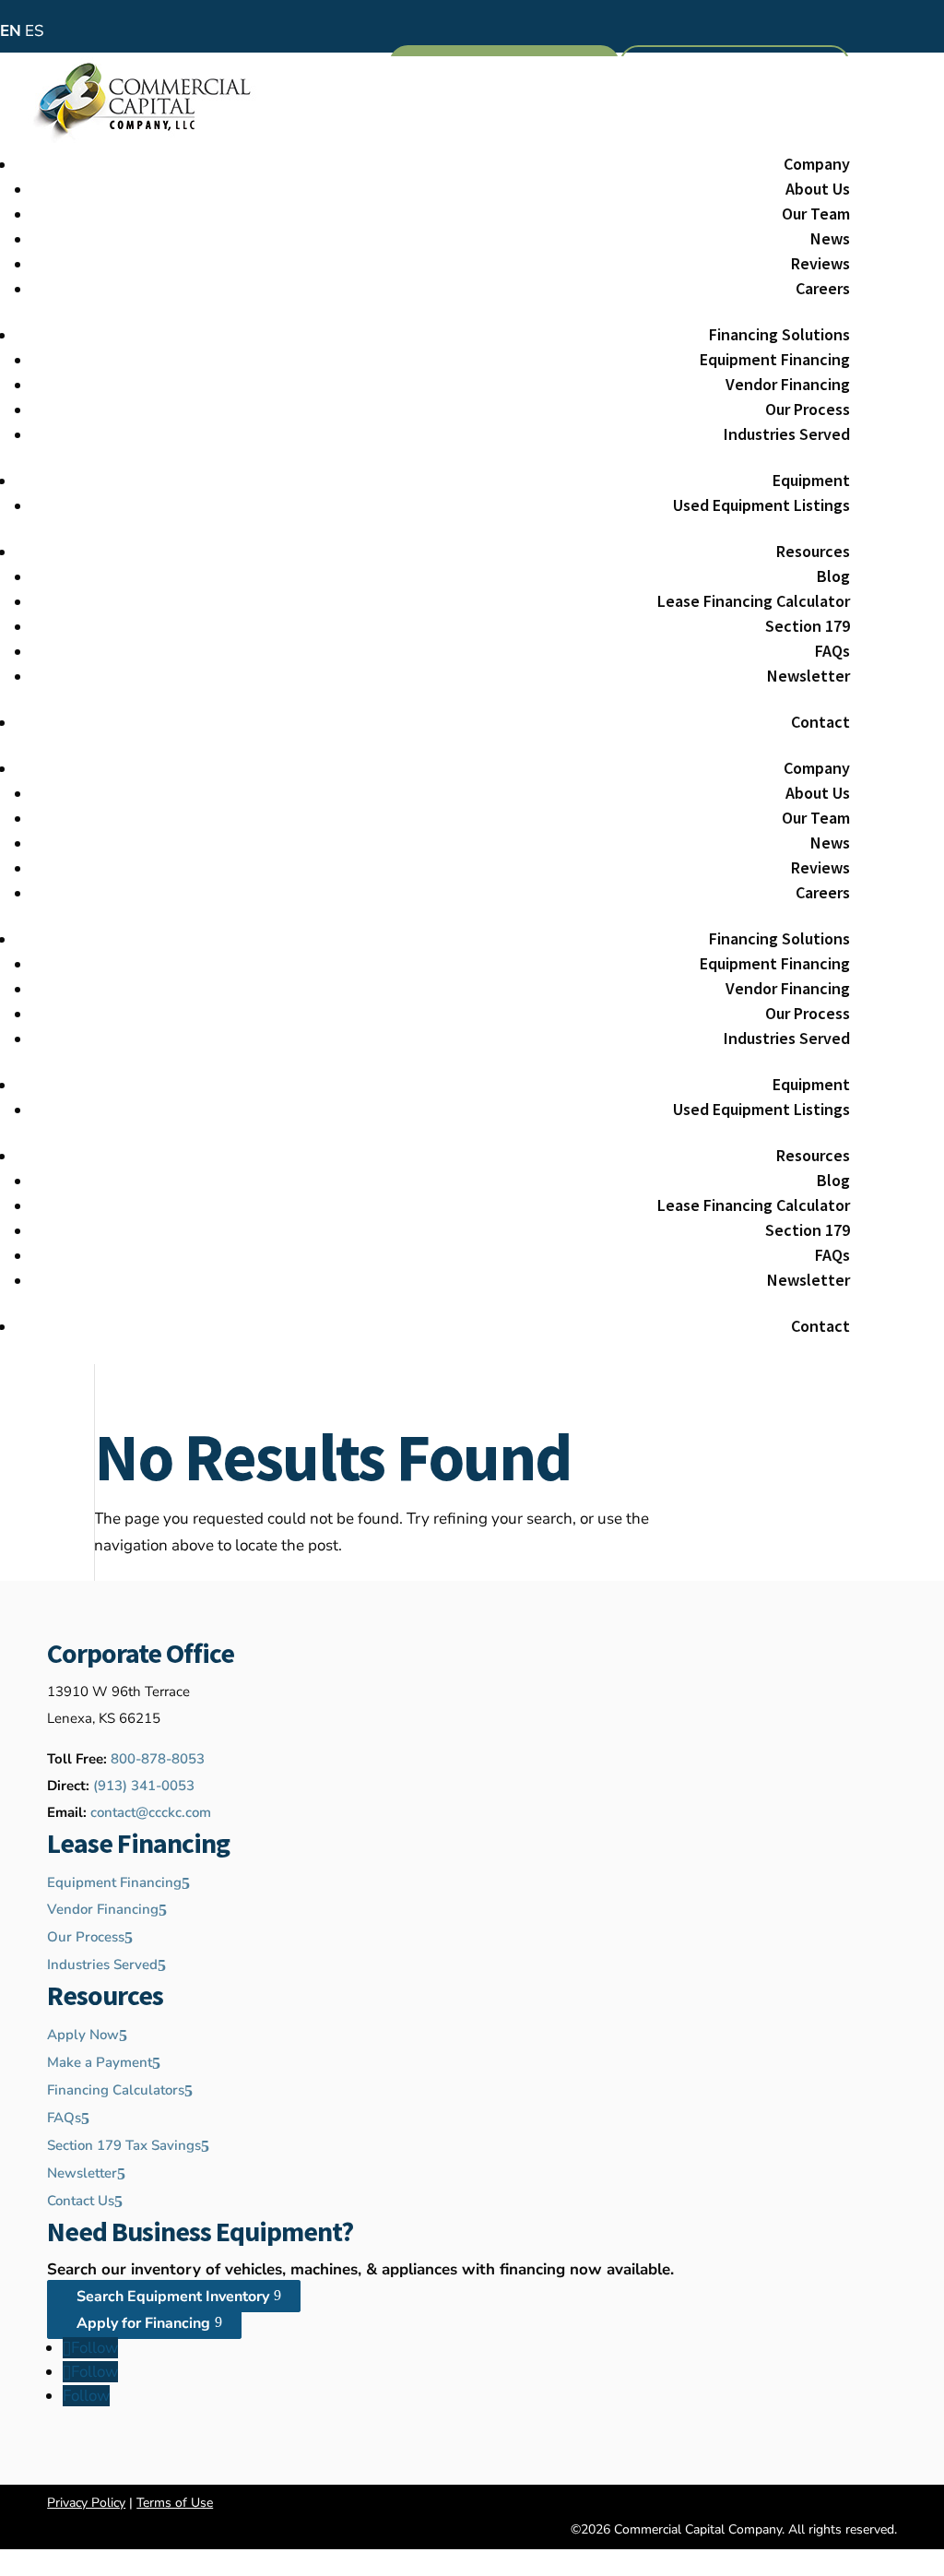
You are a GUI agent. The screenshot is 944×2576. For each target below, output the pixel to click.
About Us (818, 189)
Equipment (811, 480)
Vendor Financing (788, 384)
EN (11, 31)
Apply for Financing (143, 2322)
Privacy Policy (86, 2503)
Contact (820, 722)
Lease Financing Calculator (754, 601)
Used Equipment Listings (761, 505)
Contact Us (81, 2201)
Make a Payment (100, 2062)
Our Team (816, 214)
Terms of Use (175, 2503)
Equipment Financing (775, 359)
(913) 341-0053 (144, 1786)
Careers (823, 288)
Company (817, 164)
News (830, 238)
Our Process (808, 409)
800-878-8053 (158, 1759)
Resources (813, 551)
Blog (833, 576)
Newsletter (808, 676)
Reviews (820, 263)
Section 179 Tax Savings (124, 2145)
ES (34, 31)
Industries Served (787, 434)
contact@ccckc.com (151, 1812)
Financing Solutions (779, 334)
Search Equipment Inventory (173, 2296)
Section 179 (808, 626)
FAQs (832, 651)
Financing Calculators (116, 2090)
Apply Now (83, 2035)
